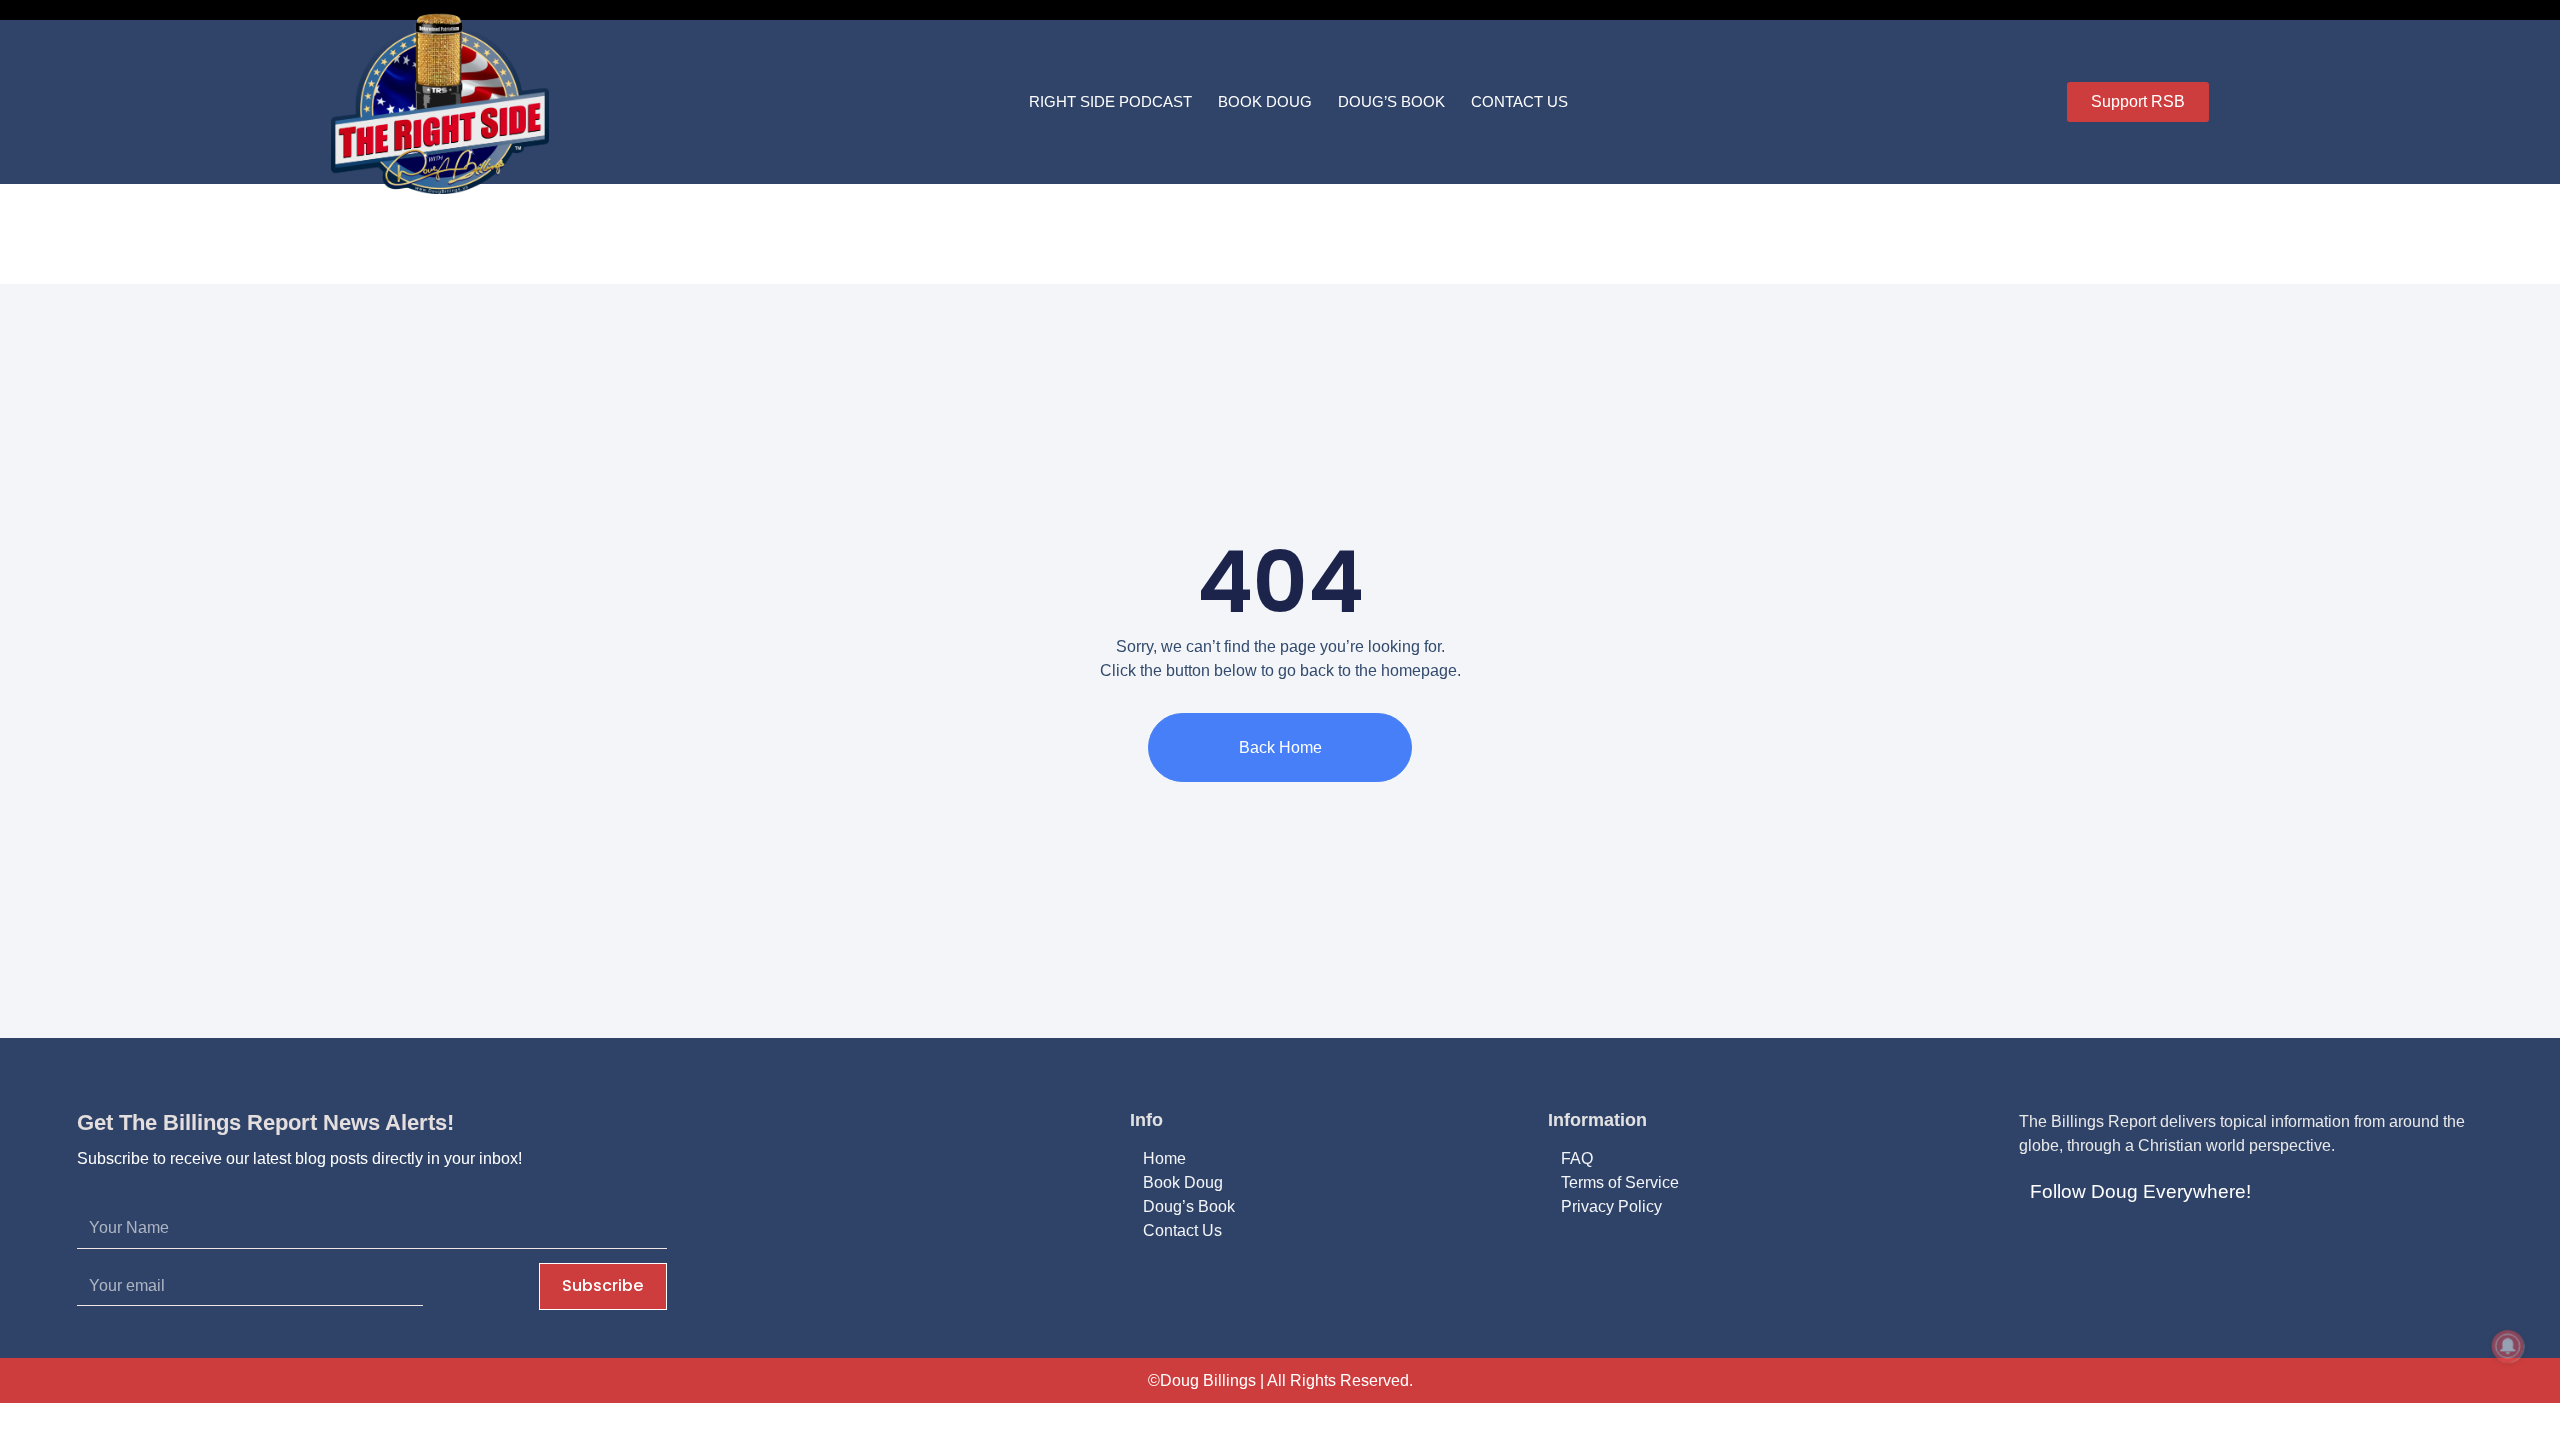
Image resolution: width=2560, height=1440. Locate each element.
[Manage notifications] (2508, 1346)
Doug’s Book (1391, 101)
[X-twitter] (2089, 1245)
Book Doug (1265, 101)
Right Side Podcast (1110, 101)
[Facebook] (2041, 1245)
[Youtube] (2137, 1245)
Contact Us (1519, 101)
